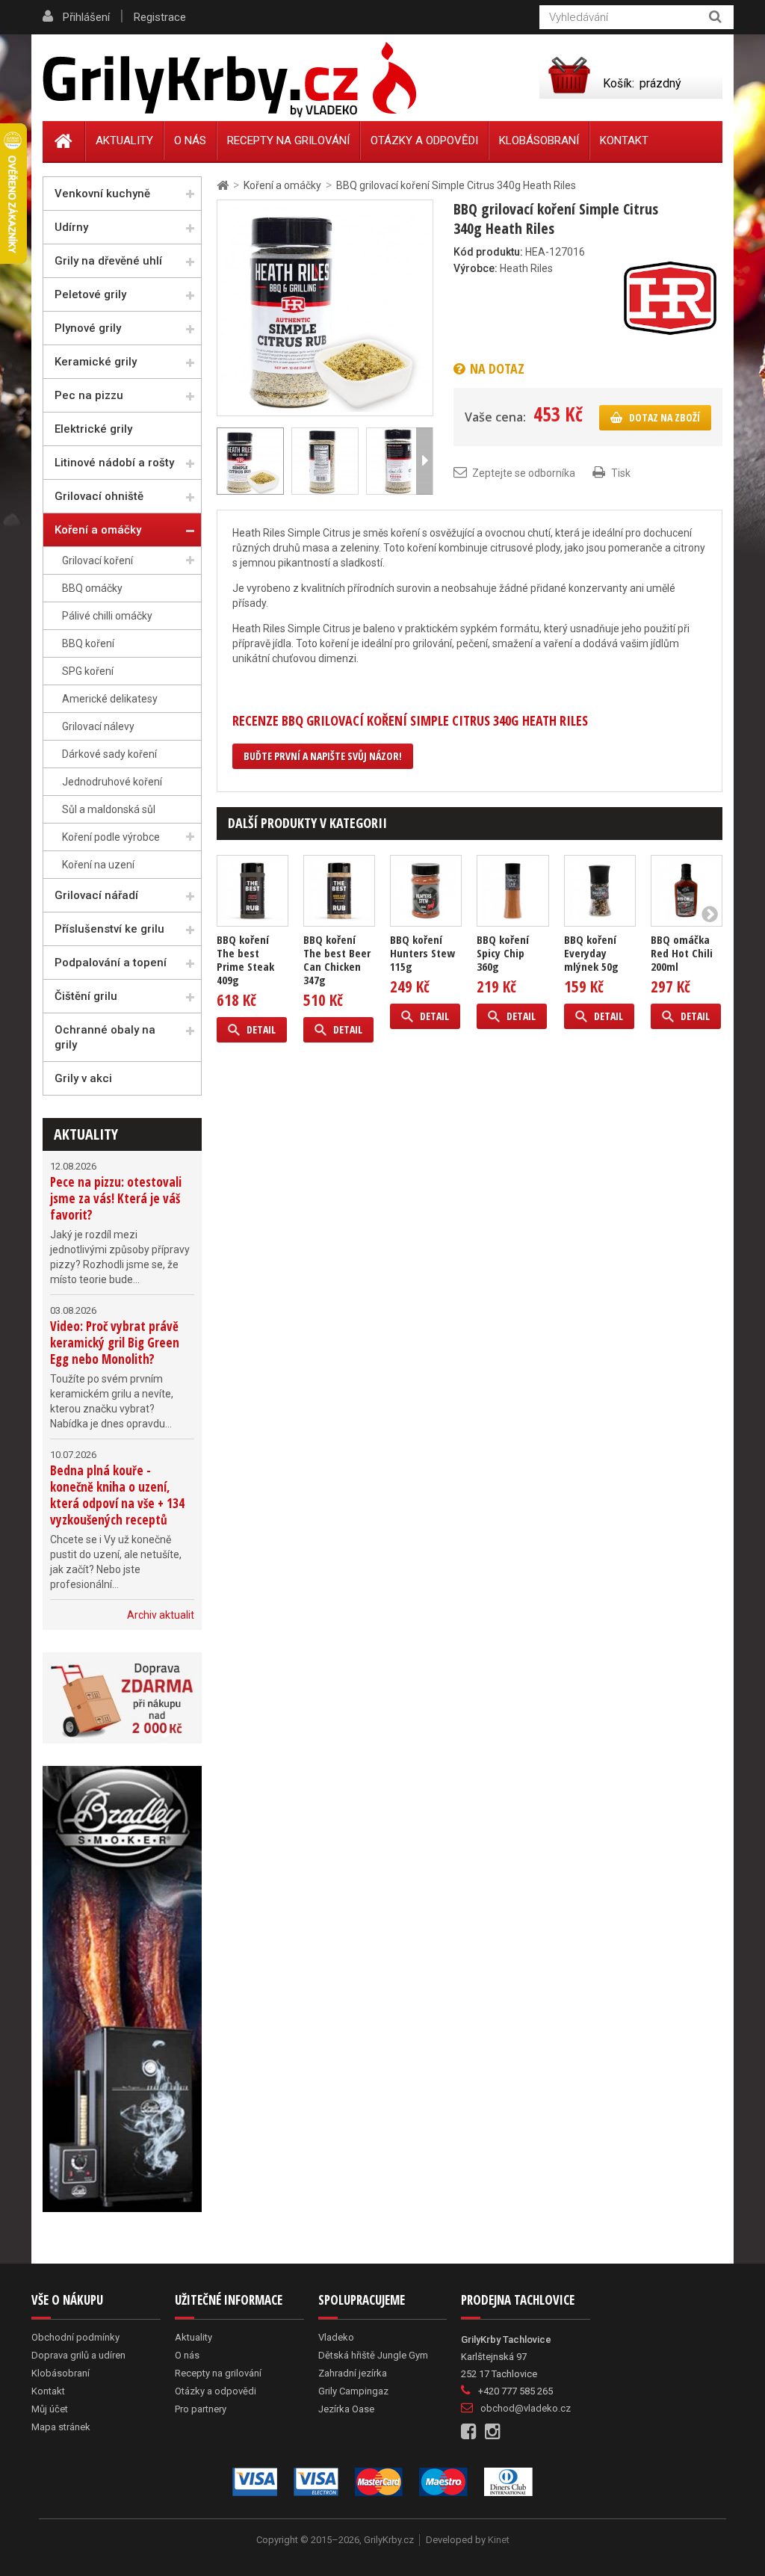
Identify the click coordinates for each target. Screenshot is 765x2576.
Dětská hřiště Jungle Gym (373, 2355)
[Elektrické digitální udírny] (122, 1989)
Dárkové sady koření (109, 754)
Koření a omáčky (98, 530)
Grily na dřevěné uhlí (108, 261)
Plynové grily (88, 328)
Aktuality (86, 1134)
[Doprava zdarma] (122, 1698)
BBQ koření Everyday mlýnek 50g (591, 953)
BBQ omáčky (92, 588)
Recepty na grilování (288, 140)
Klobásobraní (539, 140)
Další (424, 461)
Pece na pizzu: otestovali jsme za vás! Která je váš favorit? (116, 1198)
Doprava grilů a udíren (78, 2355)
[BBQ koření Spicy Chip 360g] (512, 891)
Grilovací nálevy (98, 726)
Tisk (621, 473)
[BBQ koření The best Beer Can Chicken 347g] (339, 891)
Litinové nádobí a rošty (114, 463)
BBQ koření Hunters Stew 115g (422, 953)
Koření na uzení (98, 865)
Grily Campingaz (353, 2391)
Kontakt (624, 140)
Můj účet (50, 2409)
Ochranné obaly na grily (105, 1037)
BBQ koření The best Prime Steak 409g (245, 960)
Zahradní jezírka (353, 2373)
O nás (190, 140)
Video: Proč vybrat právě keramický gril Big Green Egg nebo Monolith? (115, 1343)
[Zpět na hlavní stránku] (223, 186)
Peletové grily (90, 294)
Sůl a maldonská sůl (109, 809)
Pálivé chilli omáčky (107, 616)
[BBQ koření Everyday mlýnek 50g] (600, 891)
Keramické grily (96, 362)
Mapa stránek (61, 2427)
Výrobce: (476, 268)
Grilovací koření (97, 560)
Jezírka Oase (346, 2409)
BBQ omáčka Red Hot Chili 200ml (682, 953)
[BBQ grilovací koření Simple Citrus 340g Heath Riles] (325, 307)
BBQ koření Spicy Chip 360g (503, 953)
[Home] (64, 141)
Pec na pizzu (89, 395)
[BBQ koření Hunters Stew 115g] (426, 891)
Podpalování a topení (111, 963)
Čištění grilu (86, 996)
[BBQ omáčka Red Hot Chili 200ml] (687, 891)
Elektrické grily (93, 429)
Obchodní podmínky (75, 2337)
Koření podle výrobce (111, 837)
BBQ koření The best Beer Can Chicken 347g (337, 960)
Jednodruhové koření (112, 782)
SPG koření (88, 671)
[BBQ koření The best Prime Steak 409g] (253, 891)
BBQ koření (88, 643)
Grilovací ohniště (99, 496)
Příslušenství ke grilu (109, 929)
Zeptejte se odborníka (524, 473)
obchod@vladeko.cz (526, 2408)
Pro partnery (201, 2409)
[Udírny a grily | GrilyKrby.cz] (229, 80)
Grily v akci (83, 1078)
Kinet (499, 2540)
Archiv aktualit (161, 1615)
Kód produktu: (488, 252)
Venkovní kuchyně (102, 194)
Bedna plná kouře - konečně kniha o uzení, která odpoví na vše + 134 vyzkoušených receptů (117, 1495)
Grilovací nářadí (96, 895)
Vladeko (336, 2337)
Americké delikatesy (110, 699)
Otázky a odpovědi (424, 140)
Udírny (71, 227)
